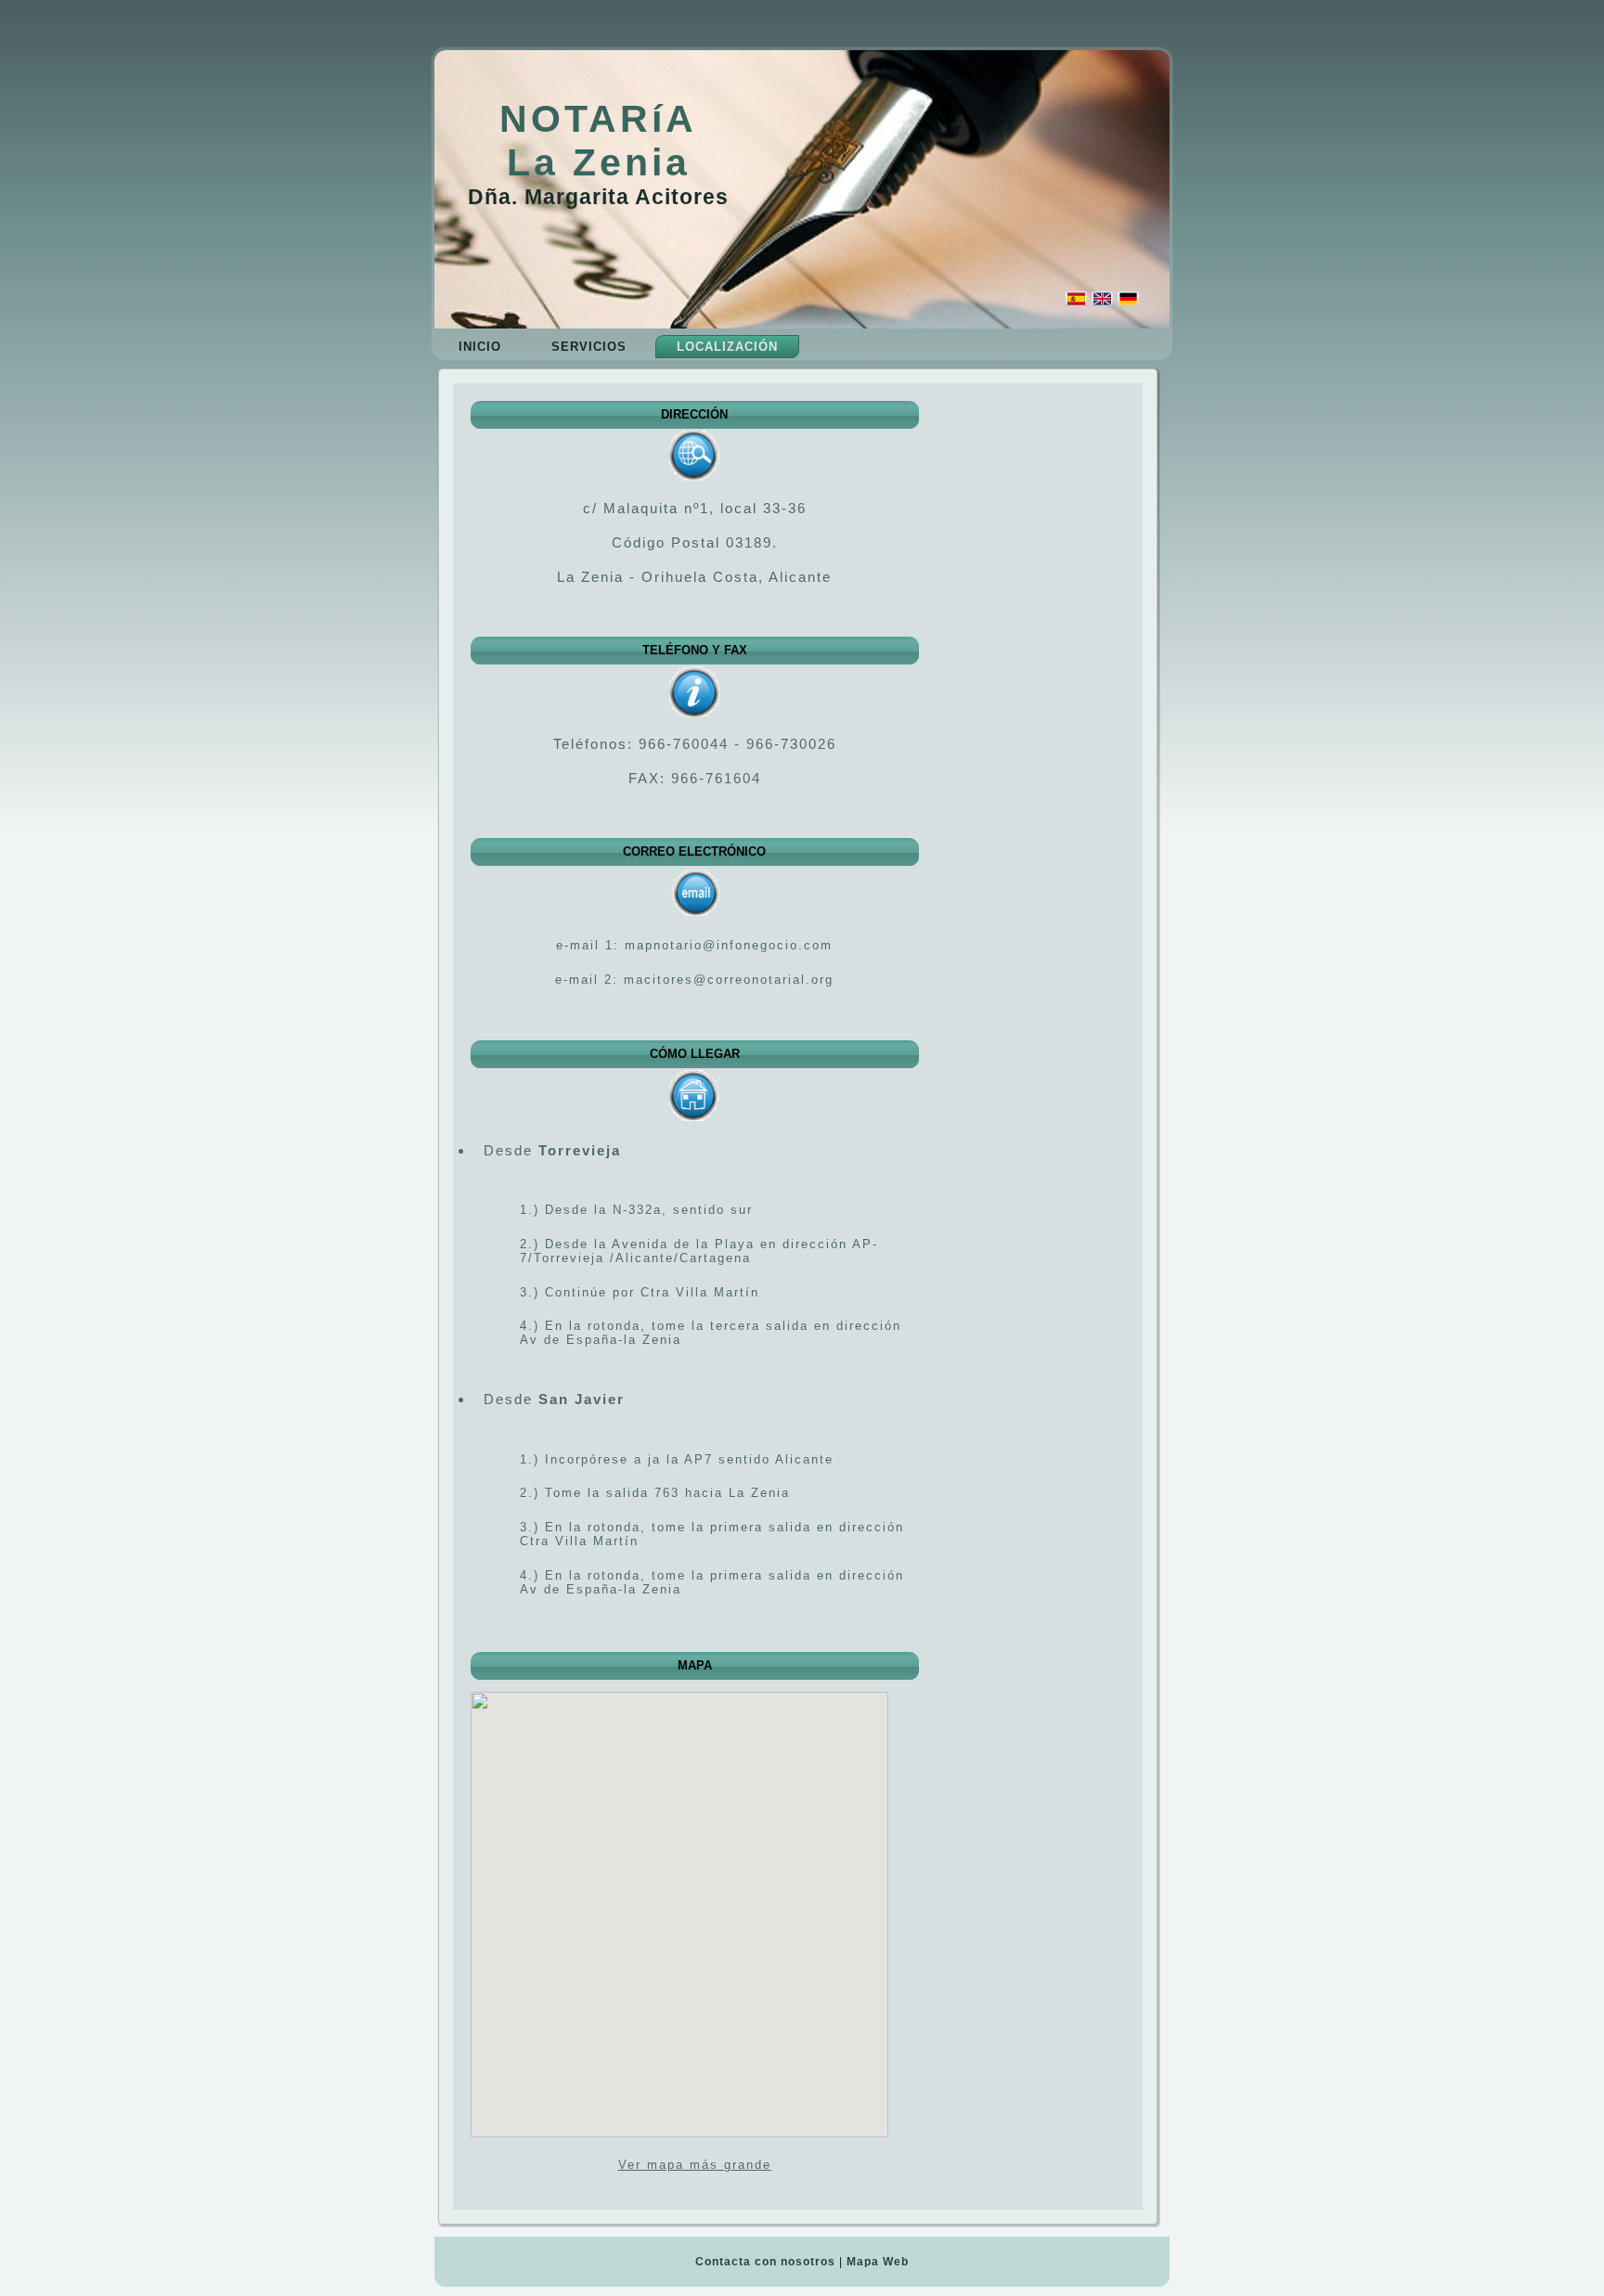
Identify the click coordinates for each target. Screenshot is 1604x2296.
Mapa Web (878, 2262)
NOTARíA (598, 119)
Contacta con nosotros (765, 2262)
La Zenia (599, 162)
